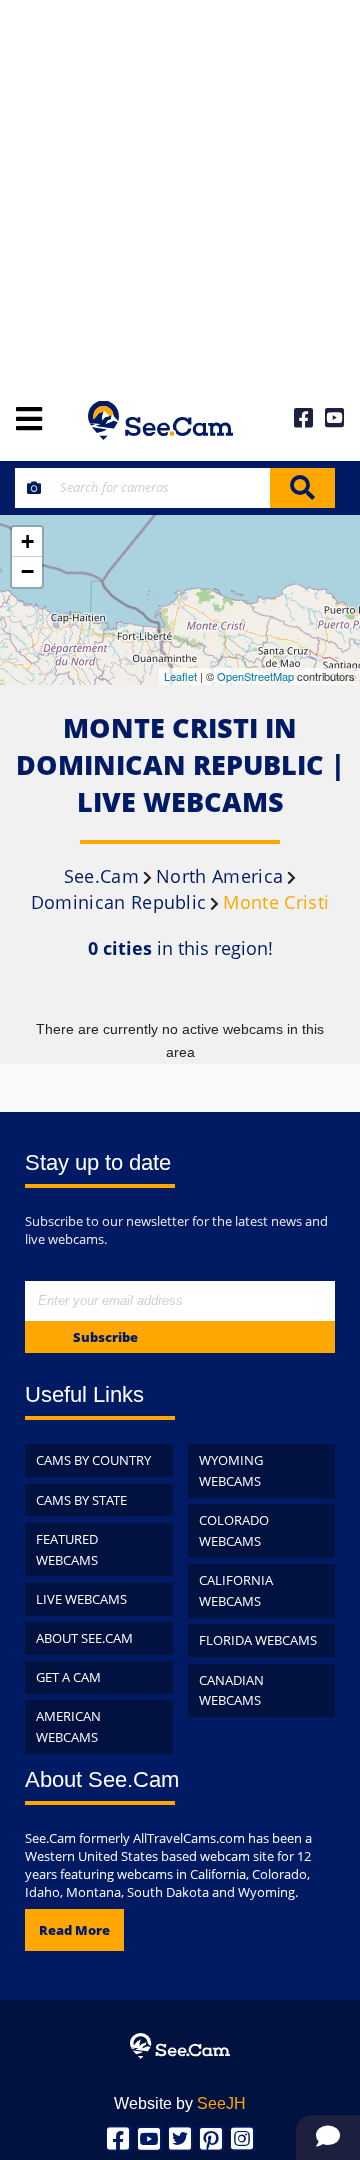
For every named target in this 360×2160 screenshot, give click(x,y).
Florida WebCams (258, 1640)
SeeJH (221, 2103)
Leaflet (180, 676)
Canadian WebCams (231, 1690)
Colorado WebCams (234, 1530)
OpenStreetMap (255, 676)
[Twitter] (180, 2138)
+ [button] (27, 541)
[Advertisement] (180, 190)
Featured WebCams (67, 1549)
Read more (74, 1930)
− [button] (27, 571)
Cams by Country (93, 1460)
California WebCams (236, 1590)
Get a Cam (68, 1677)
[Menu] (29, 420)
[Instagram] (242, 2138)
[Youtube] (149, 2138)
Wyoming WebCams (231, 1470)
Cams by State (81, 1500)
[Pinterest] (211, 2138)
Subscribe (105, 1337)
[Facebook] (118, 2138)
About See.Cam (84, 1638)
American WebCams (68, 1726)
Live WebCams (81, 1599)
